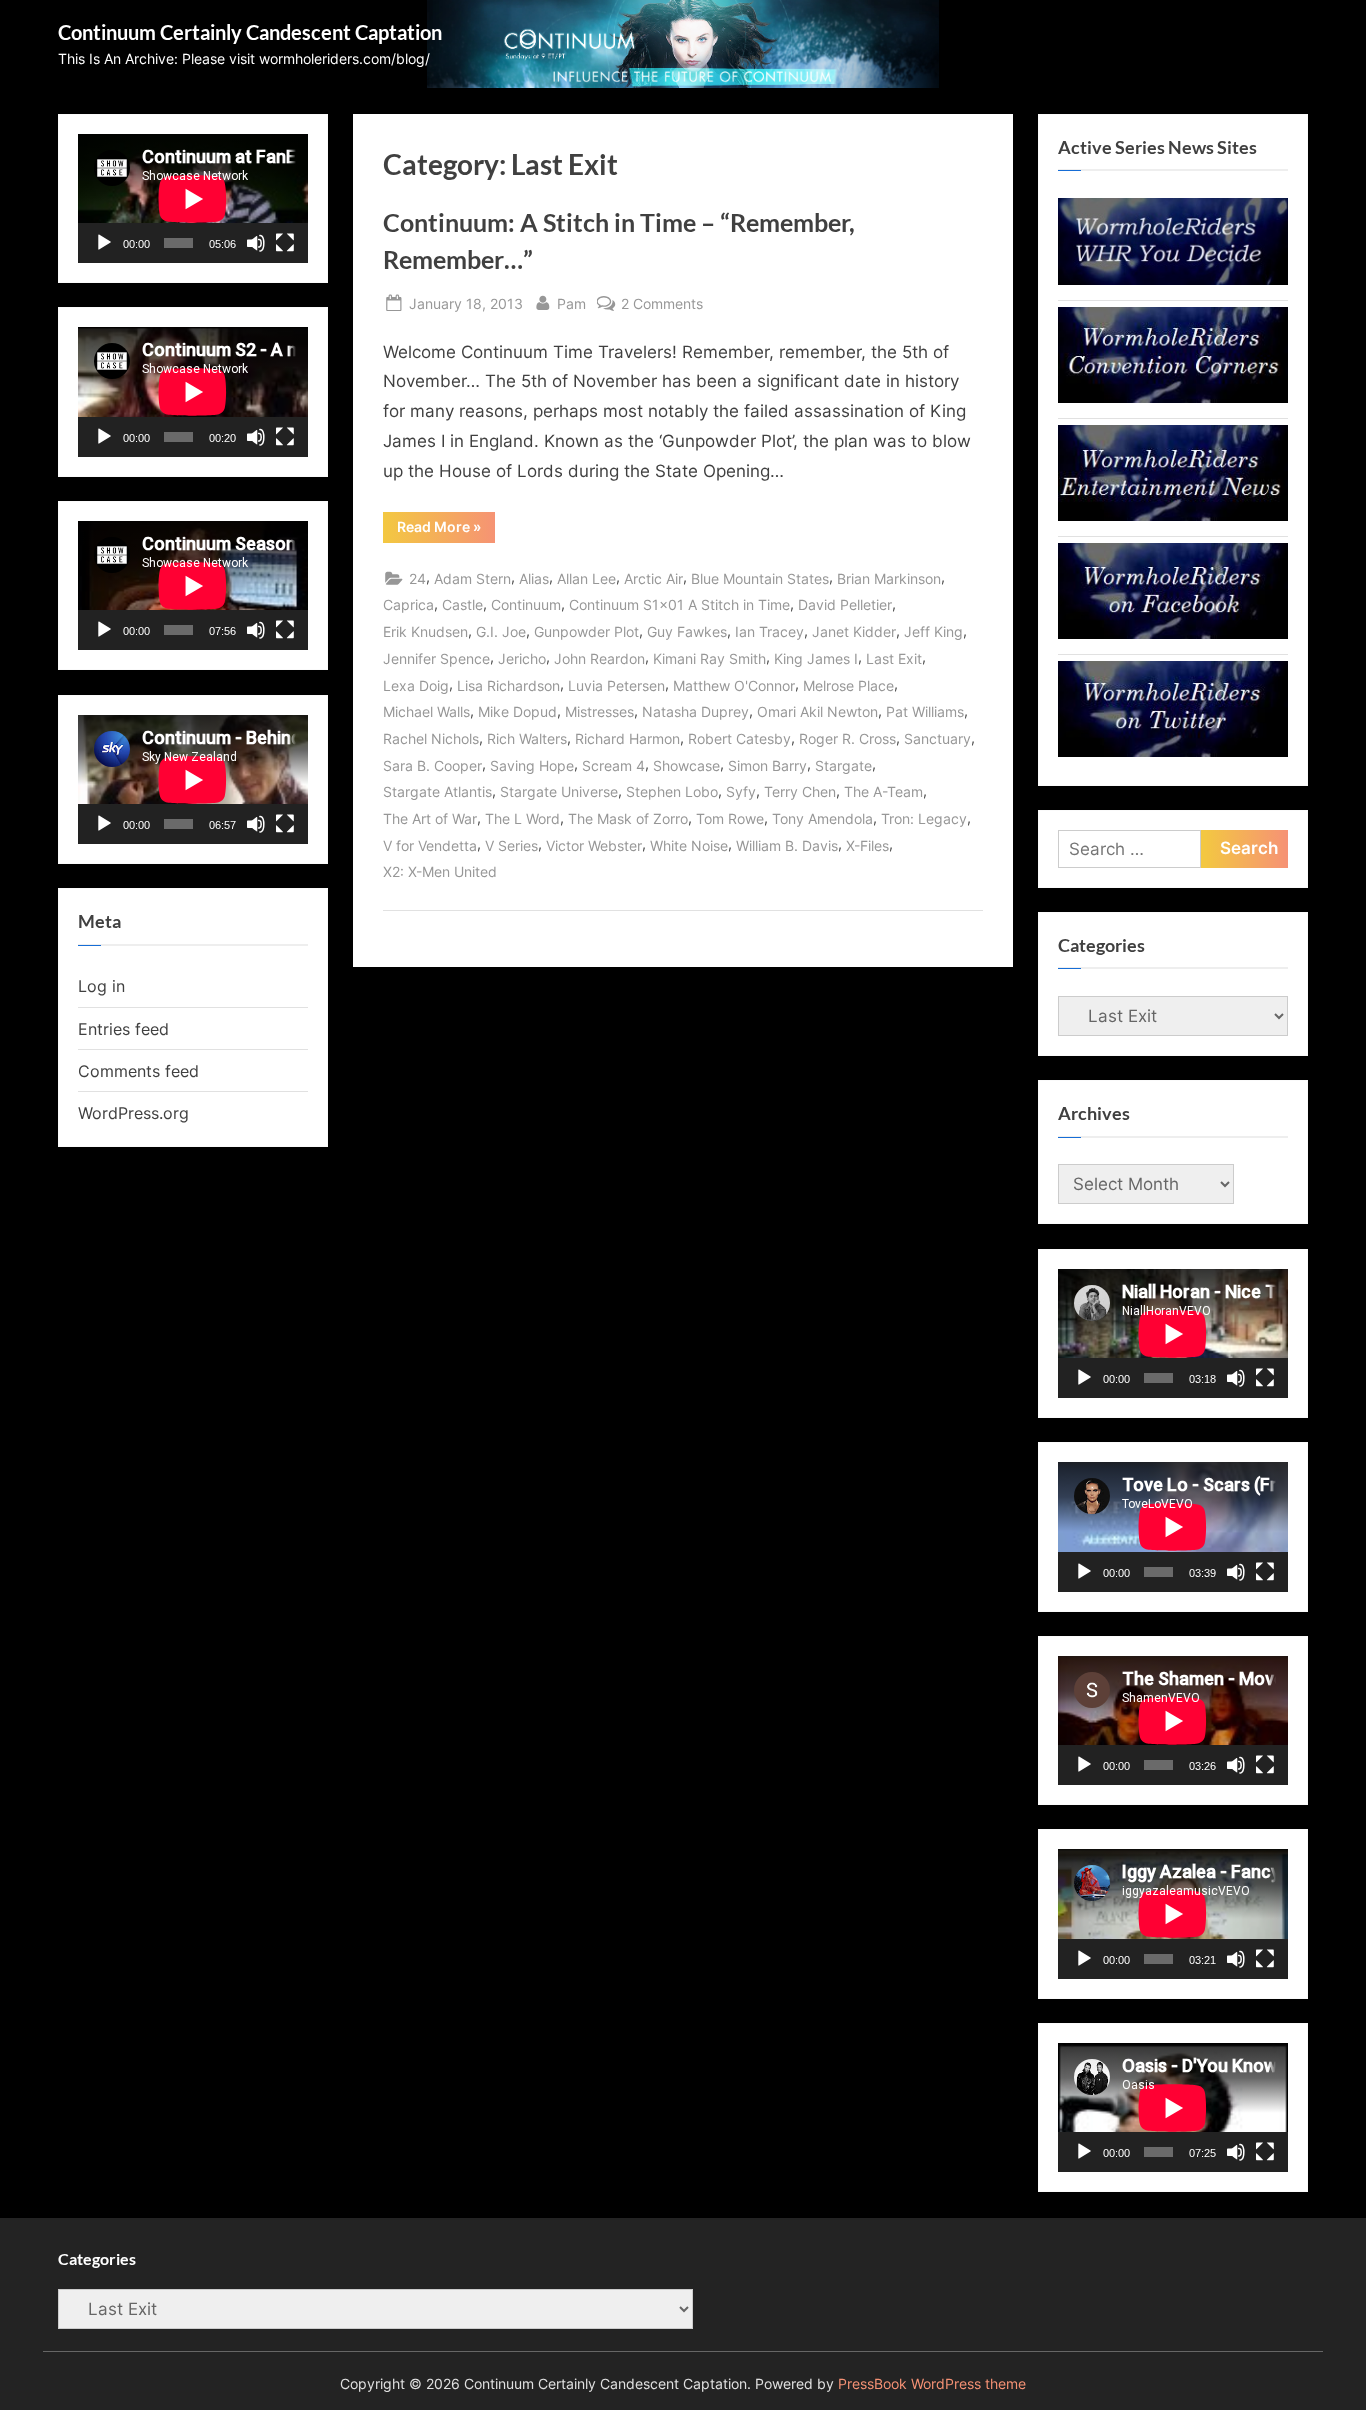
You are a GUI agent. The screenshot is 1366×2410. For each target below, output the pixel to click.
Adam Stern (472, 578)
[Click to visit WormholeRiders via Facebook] (1173, 633)
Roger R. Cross (847, 738)
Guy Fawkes (687, 631)
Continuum (526, 604)
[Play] (104, 243)
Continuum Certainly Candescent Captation (250, 32)
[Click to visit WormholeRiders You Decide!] (1173, 279)
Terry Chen (800, 791)
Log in (101, 986)
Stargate (843, 765)
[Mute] (256, 243)
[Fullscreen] (285, 243)
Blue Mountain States (760, 578)
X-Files (867, 845)
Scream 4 (613, 765)
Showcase (686, 765)
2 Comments (662, 305)
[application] (193, 198)
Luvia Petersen (616, 685)
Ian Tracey (769, 631)
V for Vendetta (430, 845)
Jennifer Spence (436, 658)
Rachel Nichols (431, 738)
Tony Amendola (822, 818)
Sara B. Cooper (432, 765)
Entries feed (123, 1029)
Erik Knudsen (425, 631)
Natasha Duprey (695, 711)
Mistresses (599, 711)
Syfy (741, 791)
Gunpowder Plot (586, 631)
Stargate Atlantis (437, 791)
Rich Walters (527, 738)
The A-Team (883, 791)
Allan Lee (586, 578)
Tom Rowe (730, 818)
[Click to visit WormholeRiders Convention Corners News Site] (1173, 397)
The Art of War (430, 818)
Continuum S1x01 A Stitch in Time (679, 604)
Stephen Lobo (672, 791)
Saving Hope (532, 765)
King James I (816, 658)
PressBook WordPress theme (932, 2384)
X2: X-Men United (440, 871)
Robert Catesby (739, 738)
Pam (571, 303)
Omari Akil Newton (817, 711)
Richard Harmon (627, 738)
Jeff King (933, 631)
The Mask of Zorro (628, 818)
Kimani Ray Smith (709, 658)
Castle (462, 604)
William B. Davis (787, 845)
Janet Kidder (854, 631)
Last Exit (894, 658)
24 (417, 578)
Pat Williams (925, 711)
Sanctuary (937, 738)
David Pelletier (845, 604)
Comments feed (138, 1071)
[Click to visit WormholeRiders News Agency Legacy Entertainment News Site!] (1173, 515)
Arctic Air (653, 578)
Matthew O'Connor (734, 685)
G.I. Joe (501, 631)
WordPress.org (133, 1113)
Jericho (522, 658)
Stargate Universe (559, 791)
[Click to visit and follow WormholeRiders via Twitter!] (1173, 751)
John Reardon (599, 658)
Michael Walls (426, 711)
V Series (511, 845)
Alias (534, 578)
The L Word (522, 818)
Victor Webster (594, 845)
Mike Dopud (517, 711)
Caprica (408, 604)
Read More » (446, 530)
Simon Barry (767, 765)
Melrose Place (848, 685)
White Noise (689, 845)
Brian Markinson (889, 578)
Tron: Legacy (924, 818)
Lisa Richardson (508, 685)
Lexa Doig (416, 685)
